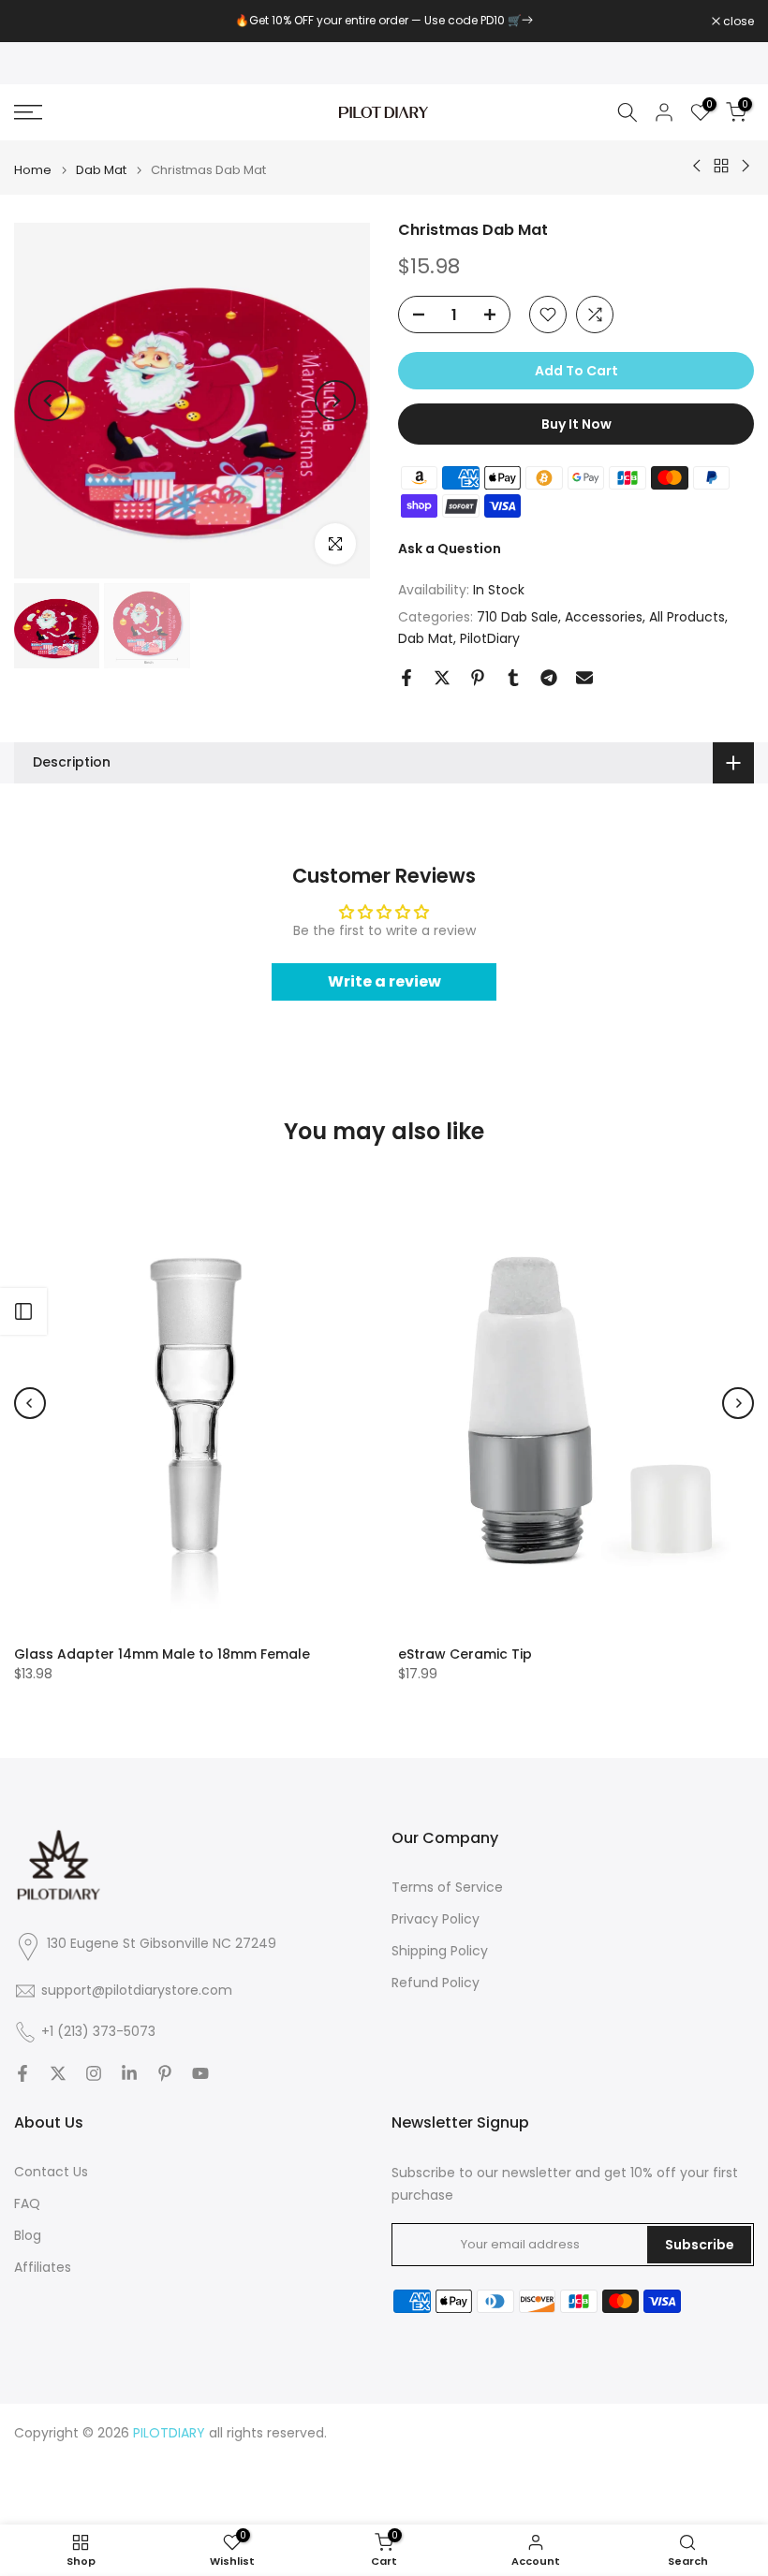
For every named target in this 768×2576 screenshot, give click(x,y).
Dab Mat (101, 170)
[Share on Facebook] (406, 678)
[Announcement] (384, 21)
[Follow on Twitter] (58, 2073)
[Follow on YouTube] (200, 2073)
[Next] (335, 401)
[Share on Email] (584, 678)
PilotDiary (490, 638)
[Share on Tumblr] (513, 678)
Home (33, 170)
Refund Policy (436, 1983)
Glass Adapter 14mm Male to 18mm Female (162, 1653)
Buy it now (576, 424)
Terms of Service (447, 1888)
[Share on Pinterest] (478, 678)
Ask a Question (450, 549)
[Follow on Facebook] (22, 2073)
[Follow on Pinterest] (165, 2073)
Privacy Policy (436, 1919)
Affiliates (43, 2268)
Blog (28, 2236)
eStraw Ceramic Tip (465, 1653)
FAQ (27, 2204)
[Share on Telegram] (549, 678)
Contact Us (51, 2172)
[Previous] (49, 401)
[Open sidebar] (23, 1311)
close (39, 22)
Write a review (384, 981)
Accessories (604, 617)
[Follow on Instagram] (94, 2073)
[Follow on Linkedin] (129, 2073)
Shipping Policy (440, 1951)
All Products (687, 617)
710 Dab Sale (517, 617)
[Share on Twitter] (442, 678)
